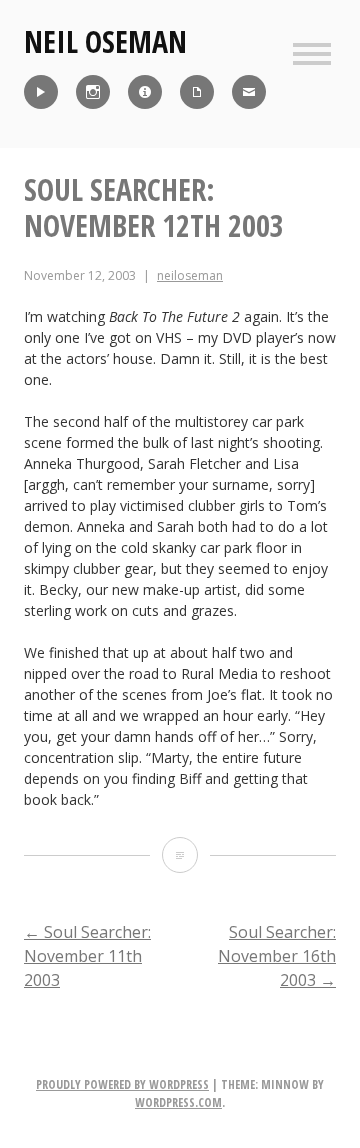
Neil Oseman (105, 41)
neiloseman (190, 275)
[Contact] (249, 92)
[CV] (197, 92)
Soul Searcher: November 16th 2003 (277, 956)
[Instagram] (93, 92)
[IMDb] (145, 92)
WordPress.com (178, 1102)
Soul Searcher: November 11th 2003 (87, 956)
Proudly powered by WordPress (122, 1084)
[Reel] (41, 92)
